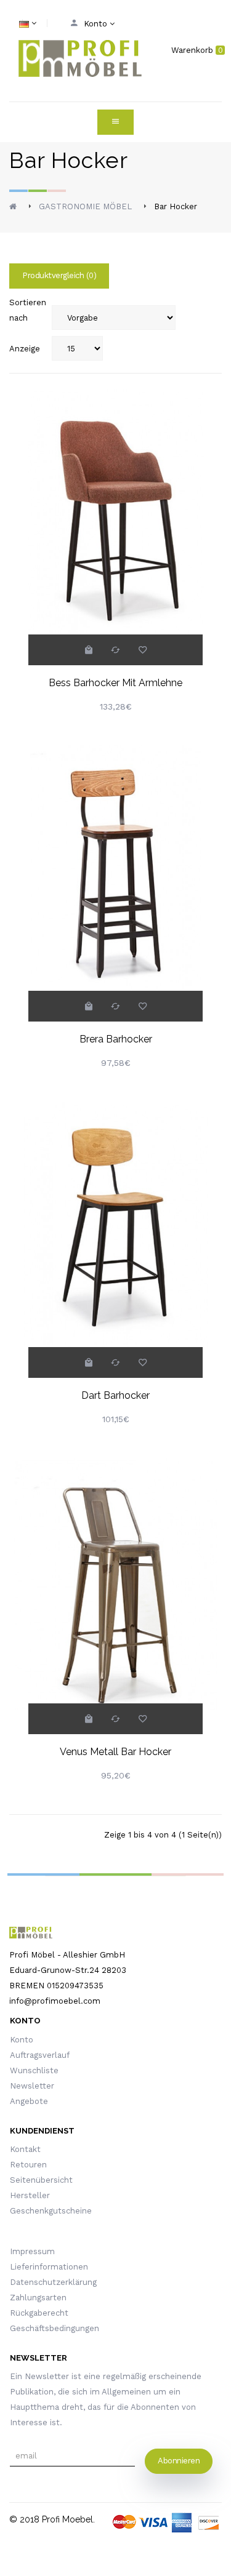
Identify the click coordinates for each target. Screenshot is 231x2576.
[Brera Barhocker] (115, 870)
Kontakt (25, 2149)
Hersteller (30, 2195)
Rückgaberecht (39, 2313)
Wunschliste (34, 2070)
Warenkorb (197, 50)
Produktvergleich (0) (59, 275)
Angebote (29, 2101)
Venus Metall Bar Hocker (115, 1752)
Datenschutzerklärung (53, 2282)
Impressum (32, 2251)
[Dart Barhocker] (115, 1227)
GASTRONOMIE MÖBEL (85, 206)
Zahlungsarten (38, 2298)
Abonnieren (179, 2461)
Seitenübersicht (41, 2180)
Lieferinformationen (49, 2267)
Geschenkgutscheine (51, 2211)
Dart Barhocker (115, 1395)
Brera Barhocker (116, 1039)
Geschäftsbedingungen (55, 2328)
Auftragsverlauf (40, 2055)
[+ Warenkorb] (88, 650)
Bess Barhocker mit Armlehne (115, 683)
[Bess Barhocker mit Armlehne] (115, 514)
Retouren (28, 2165)
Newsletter (32, 2086)
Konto (22, 2040)
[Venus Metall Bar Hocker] (115, 1583)
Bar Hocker (176, 206)
